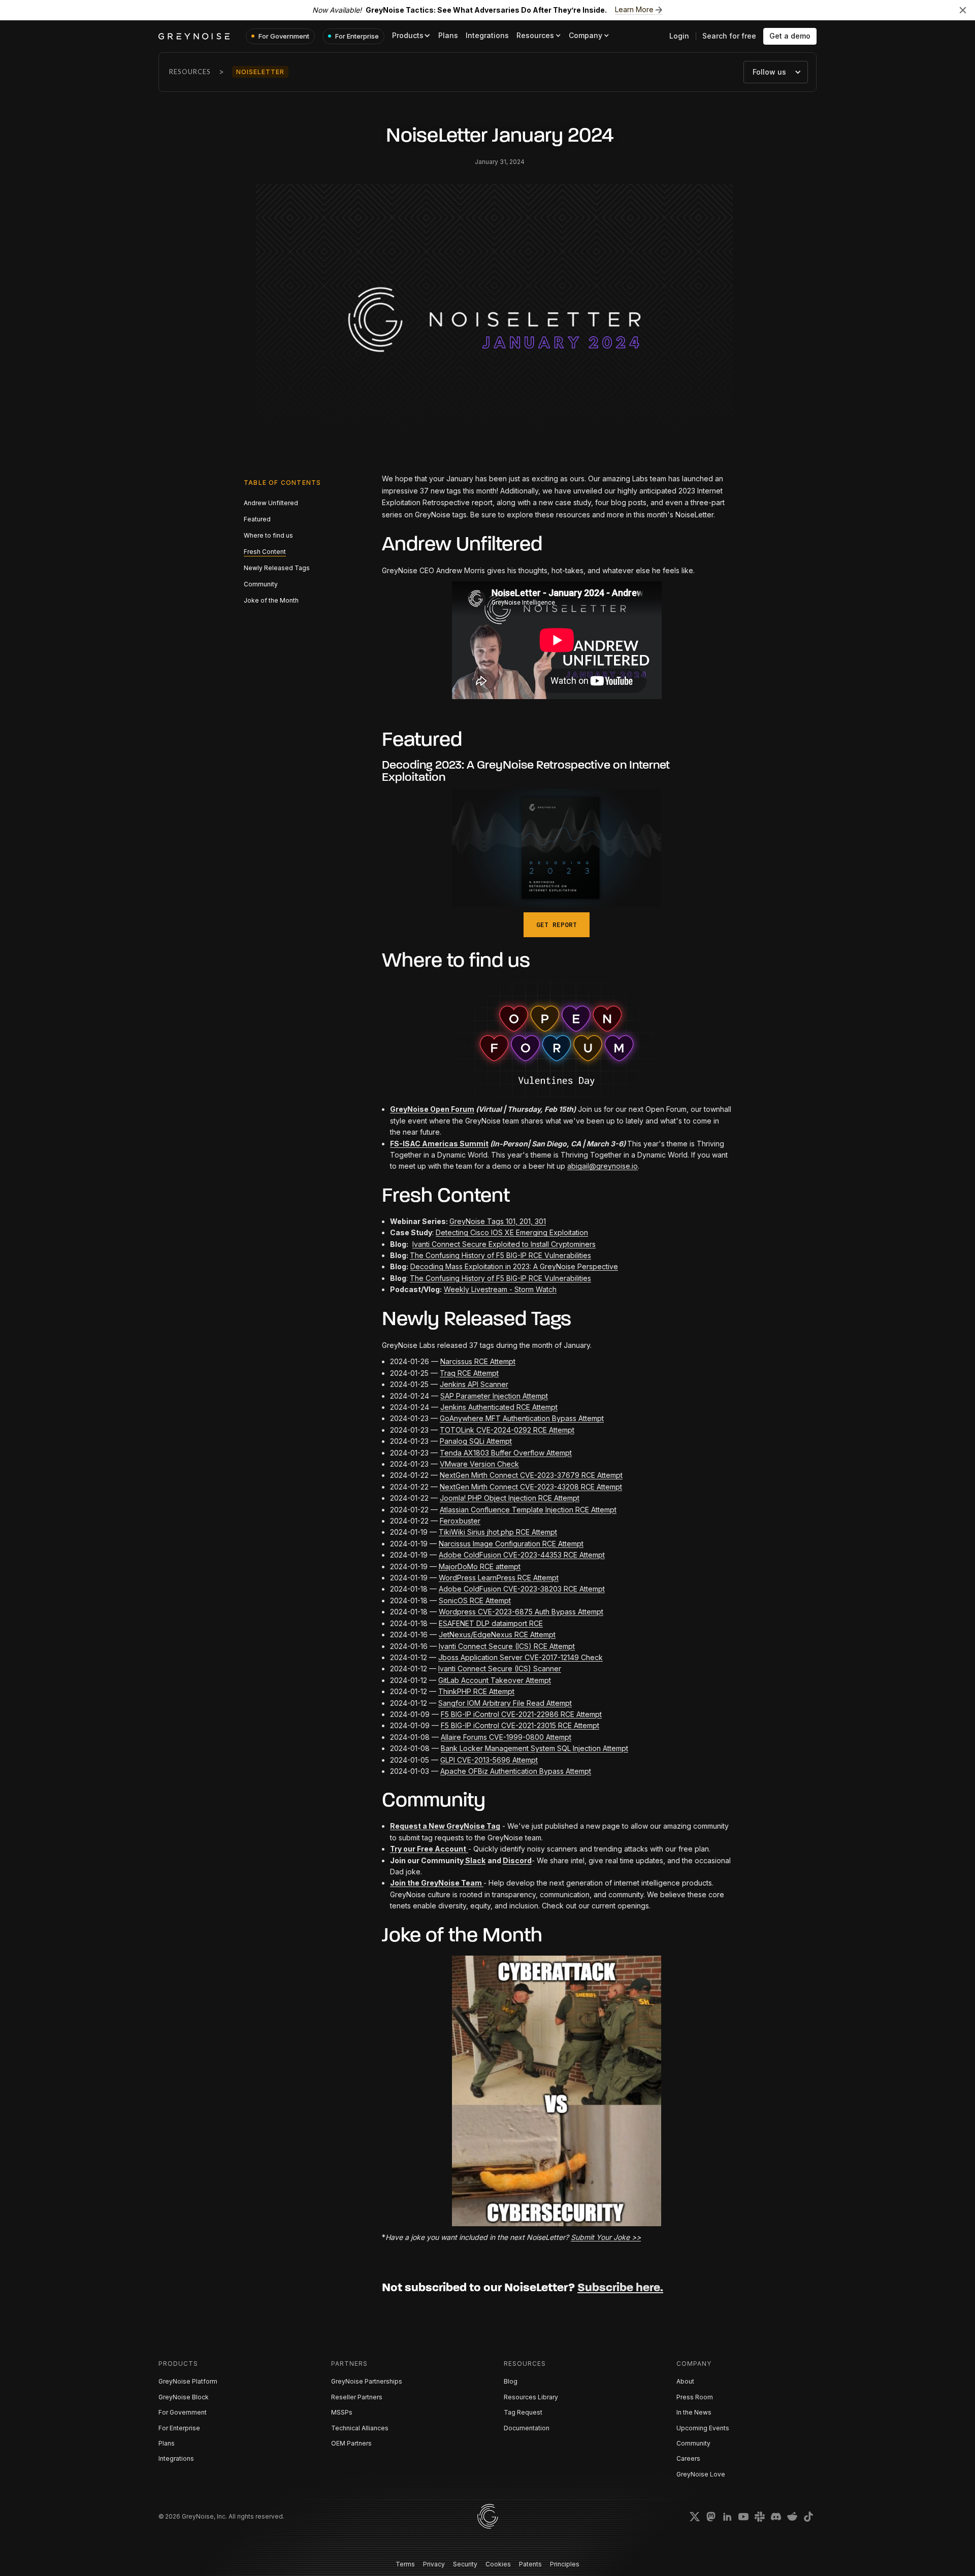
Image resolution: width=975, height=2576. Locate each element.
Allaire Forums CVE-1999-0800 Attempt (506, 1737)
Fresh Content (265, 552)
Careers (688, 2458)
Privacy (434, 2564)
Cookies (498, 2564)
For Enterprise (179, 2428)
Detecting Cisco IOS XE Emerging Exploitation (512, 1232)
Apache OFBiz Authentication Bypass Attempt (516, 1771)
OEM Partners (351, 2443)
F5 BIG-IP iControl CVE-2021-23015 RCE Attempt (520, 1725)
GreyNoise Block (184, 2397)
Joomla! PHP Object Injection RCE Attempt (510, 1498)
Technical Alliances (360, 2428)
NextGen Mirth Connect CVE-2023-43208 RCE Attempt (531, 1487)
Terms (405, 2564)
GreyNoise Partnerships (367, 2381)
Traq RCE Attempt (469, 1373)
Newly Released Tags (277, 568)
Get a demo (790, 36)
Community (261, 584)
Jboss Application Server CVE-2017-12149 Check (521, 1657)
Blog (511, 2381)
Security (465, 2564)
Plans (448, 35)
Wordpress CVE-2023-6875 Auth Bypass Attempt (521, 1612)
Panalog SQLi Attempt (476, 1441)
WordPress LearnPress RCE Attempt (499, 1578)
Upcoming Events (703, 2428)
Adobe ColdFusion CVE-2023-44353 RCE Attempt (522, 1555)
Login (679, 36)
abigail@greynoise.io (603, 1166)
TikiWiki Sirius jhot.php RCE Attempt (498, 1532)
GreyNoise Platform (188, 2381)
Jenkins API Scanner (474, 1384)
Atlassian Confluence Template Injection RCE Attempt (528, 1510)
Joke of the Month (271, 600)
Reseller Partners (357, 2397)
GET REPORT (557, 925)
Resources (190, 72)
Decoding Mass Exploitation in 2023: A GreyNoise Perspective (514, 1266)
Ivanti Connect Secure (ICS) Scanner (500, 1669)
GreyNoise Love (701, 2474)
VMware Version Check (479, 1464)
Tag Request (523, 2412)
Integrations (487, 35)
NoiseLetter (260, 72)
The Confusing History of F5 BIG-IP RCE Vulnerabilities (500, 1255)
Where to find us (268, 535)
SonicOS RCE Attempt (475, 1600)
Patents (530, 2564)
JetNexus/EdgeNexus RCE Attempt (497, 1634)
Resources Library (531, 2397)
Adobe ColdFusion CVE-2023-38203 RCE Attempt (522, 1589)
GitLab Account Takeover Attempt (495, 1680)
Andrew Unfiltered (271, 503)
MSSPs (342, 2412)
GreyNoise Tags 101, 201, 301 (498, 1221)
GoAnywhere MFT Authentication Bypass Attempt (522, 1418)
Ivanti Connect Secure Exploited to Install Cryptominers (504, 1244)
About (685, 2381)
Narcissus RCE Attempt (478, 1361)
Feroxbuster (460, 1521)
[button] (411, 36)
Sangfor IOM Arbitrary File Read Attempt (505, 1703)
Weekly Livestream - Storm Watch (500, 1289)
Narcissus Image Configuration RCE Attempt (511, 1544)
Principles (565, 2564)
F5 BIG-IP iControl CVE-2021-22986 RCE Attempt (521, 1714)
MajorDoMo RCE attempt (480, 1566)
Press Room (695, 2397)
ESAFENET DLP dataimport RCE (491, 1623)
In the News (694, 2412)
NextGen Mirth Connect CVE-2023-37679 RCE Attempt (531, 1475)
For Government (183, 2412)
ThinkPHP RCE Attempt (476, 1691)
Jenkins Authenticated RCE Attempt (499, 1407)
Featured (257, 519)
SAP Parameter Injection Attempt (494, 1396)
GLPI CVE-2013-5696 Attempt (489, 1760)
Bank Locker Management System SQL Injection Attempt (534, 1748)
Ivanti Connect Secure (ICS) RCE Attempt (507, 1646)
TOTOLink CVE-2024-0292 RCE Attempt (507, 1430)
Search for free (729, 36)
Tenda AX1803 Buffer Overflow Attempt (506, 1453)
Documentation (527, 2428)
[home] (194, 36)
